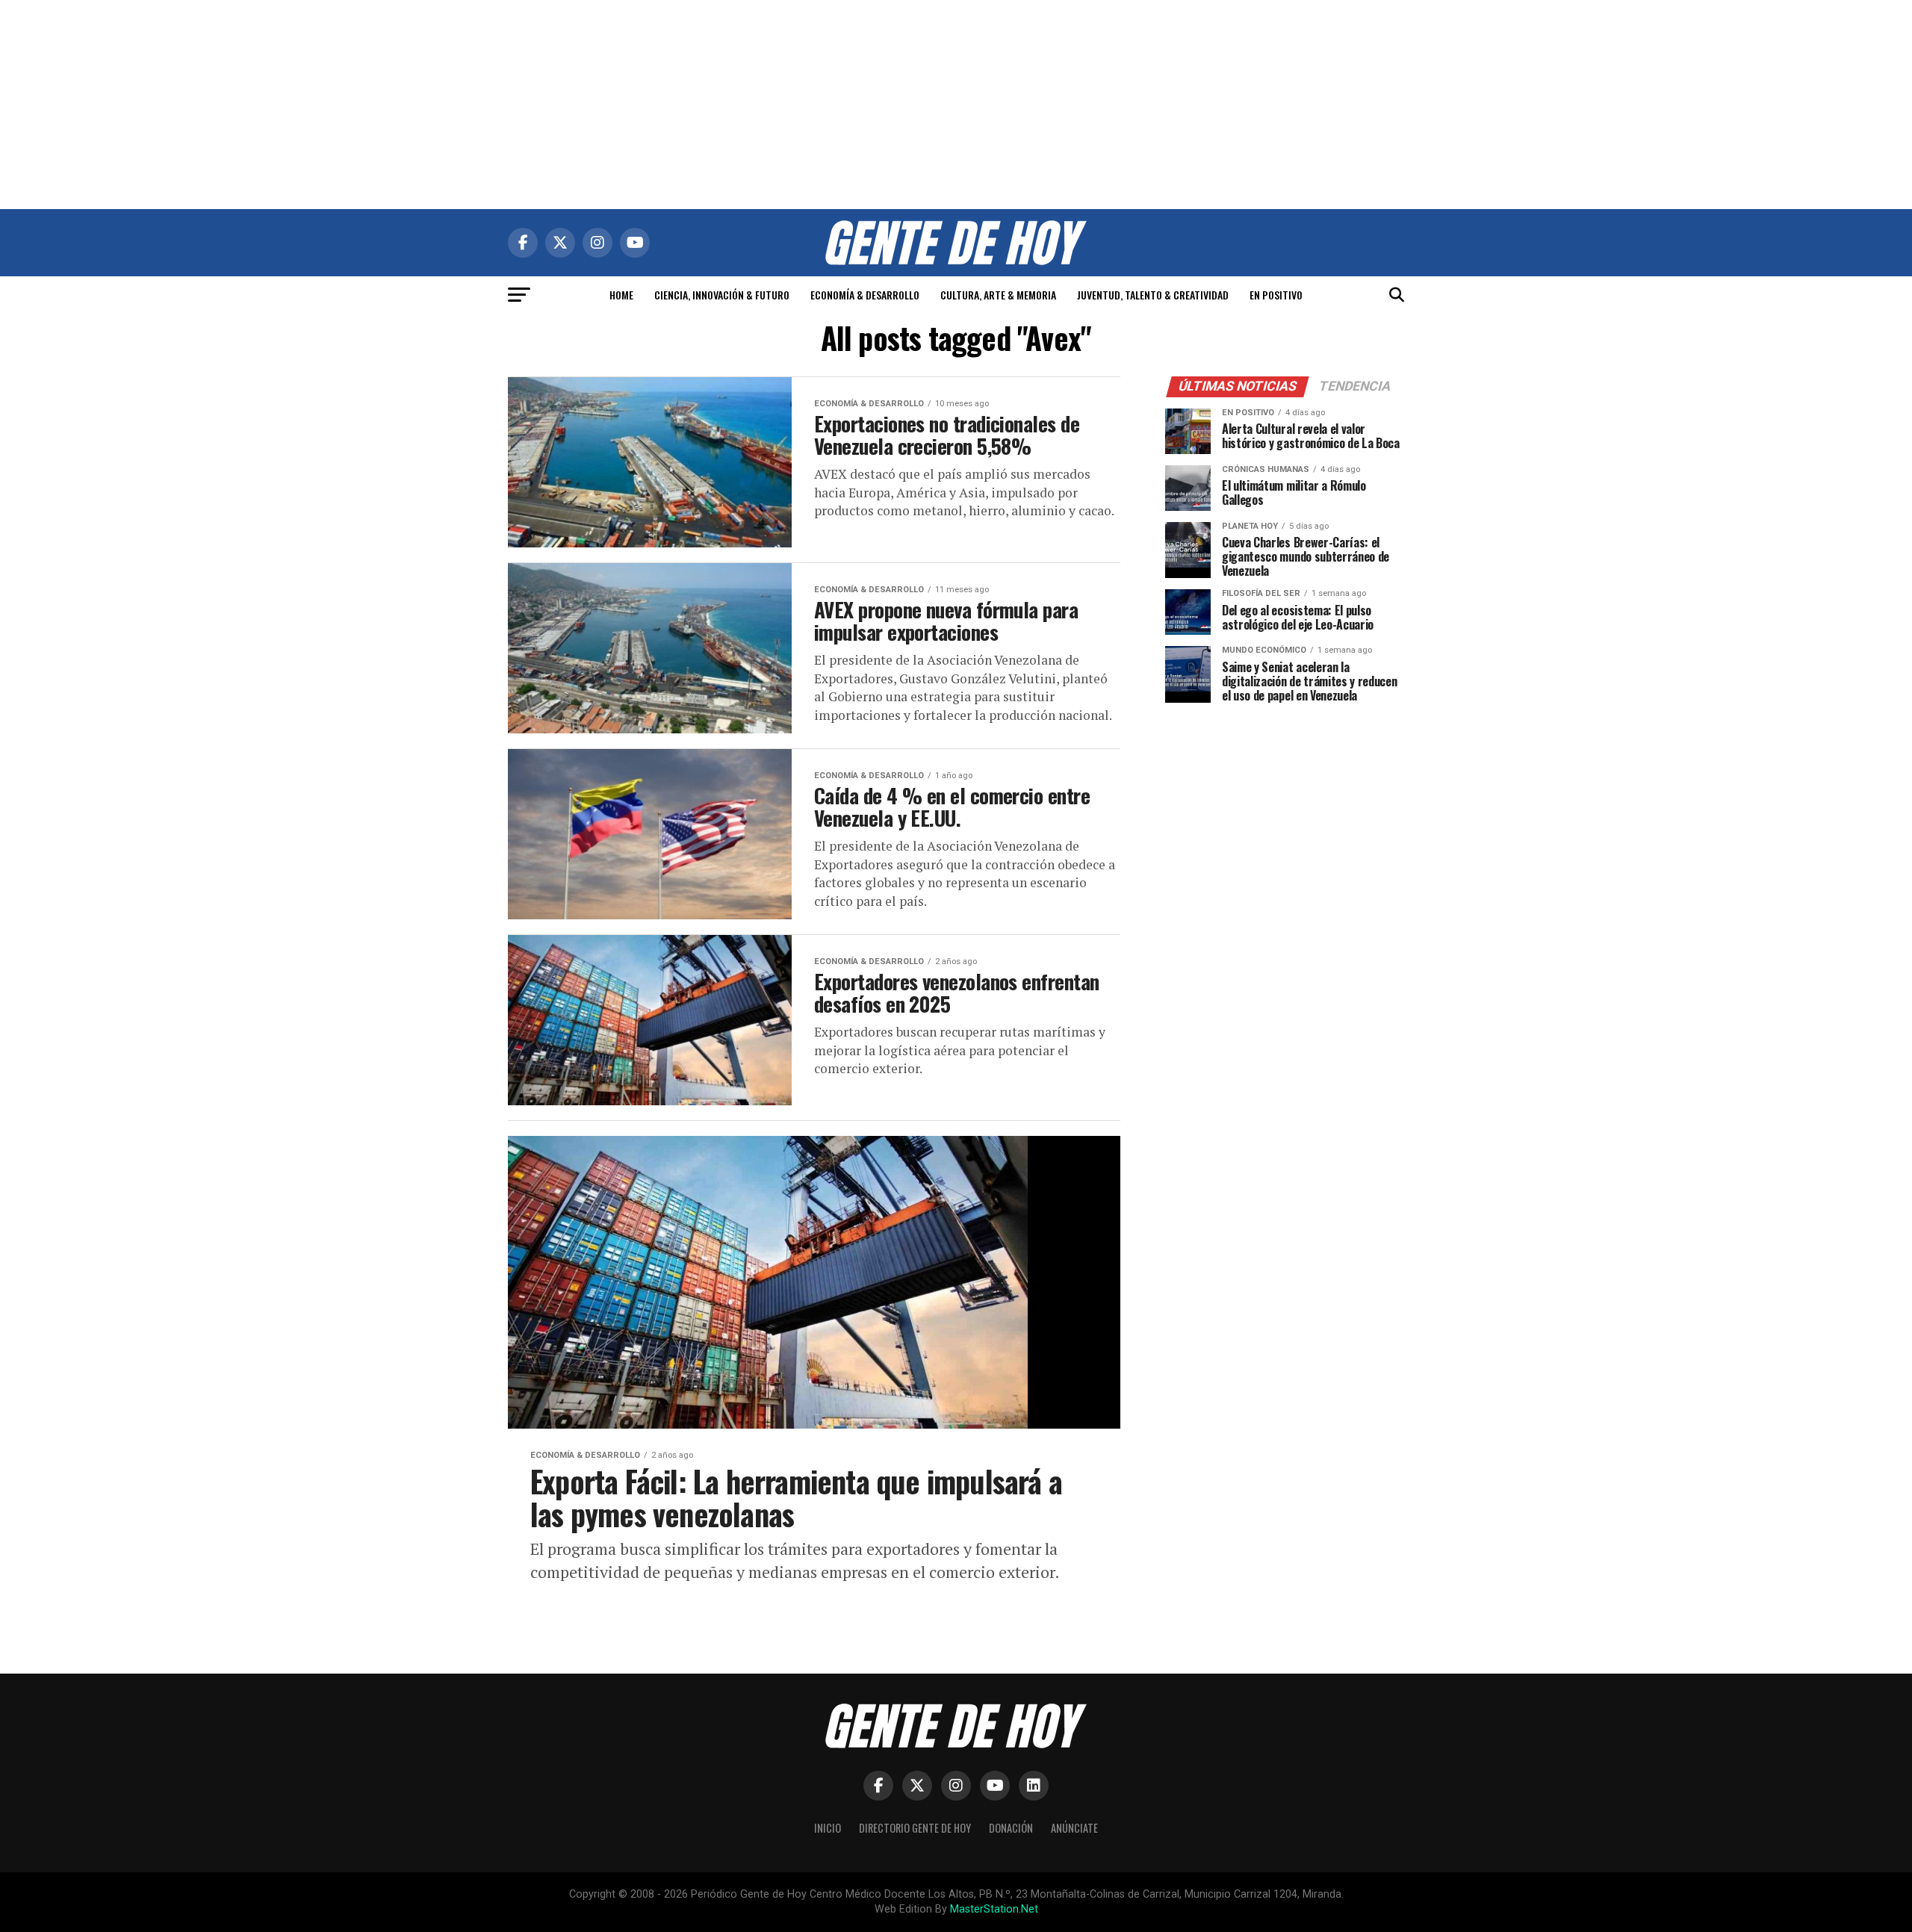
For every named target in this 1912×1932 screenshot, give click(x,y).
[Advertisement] (956, 105)
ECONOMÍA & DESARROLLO (865, 295)
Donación (1011, 1828)
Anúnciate (1074, 1828)
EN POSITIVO (1276, 295)
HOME (621, 295)
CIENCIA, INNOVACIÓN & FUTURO (722, 295)
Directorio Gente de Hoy (915, 1828)
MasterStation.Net (994, 1909)
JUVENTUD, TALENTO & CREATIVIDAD (1153, 295)
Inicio (828, 1828)
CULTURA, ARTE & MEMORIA (998, 295)
